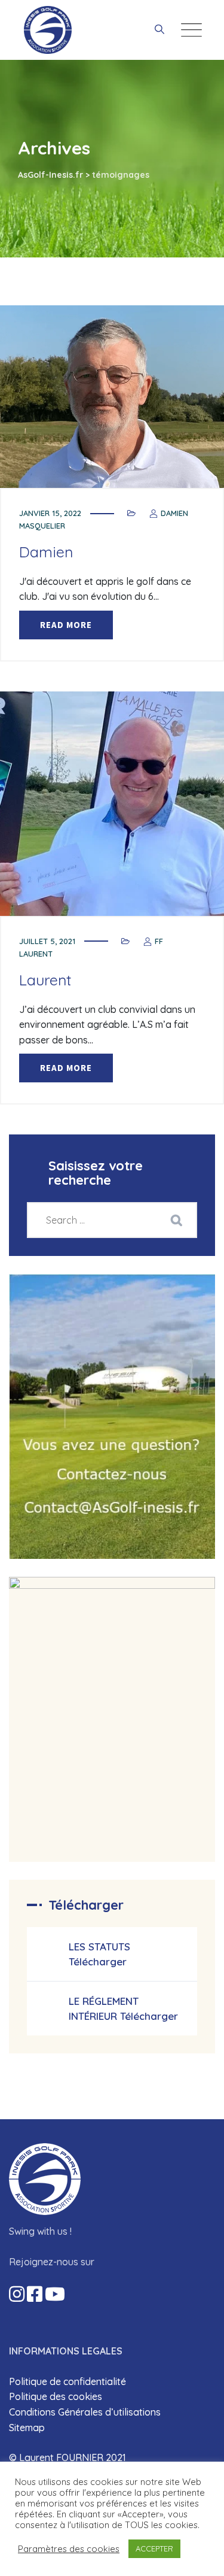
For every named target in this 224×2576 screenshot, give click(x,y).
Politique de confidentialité (67, 2381)
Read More (66, 625)
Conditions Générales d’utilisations (85, 2412)
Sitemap (27, 2428)
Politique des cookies (56, 2396)
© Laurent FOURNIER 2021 (67, 2457)
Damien (46, 552)
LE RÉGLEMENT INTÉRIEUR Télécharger (123, 2008)
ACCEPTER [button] (154, 2548)
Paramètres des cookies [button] (69, 2549)
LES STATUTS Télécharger (99, 1954)
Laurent (45, 980)
